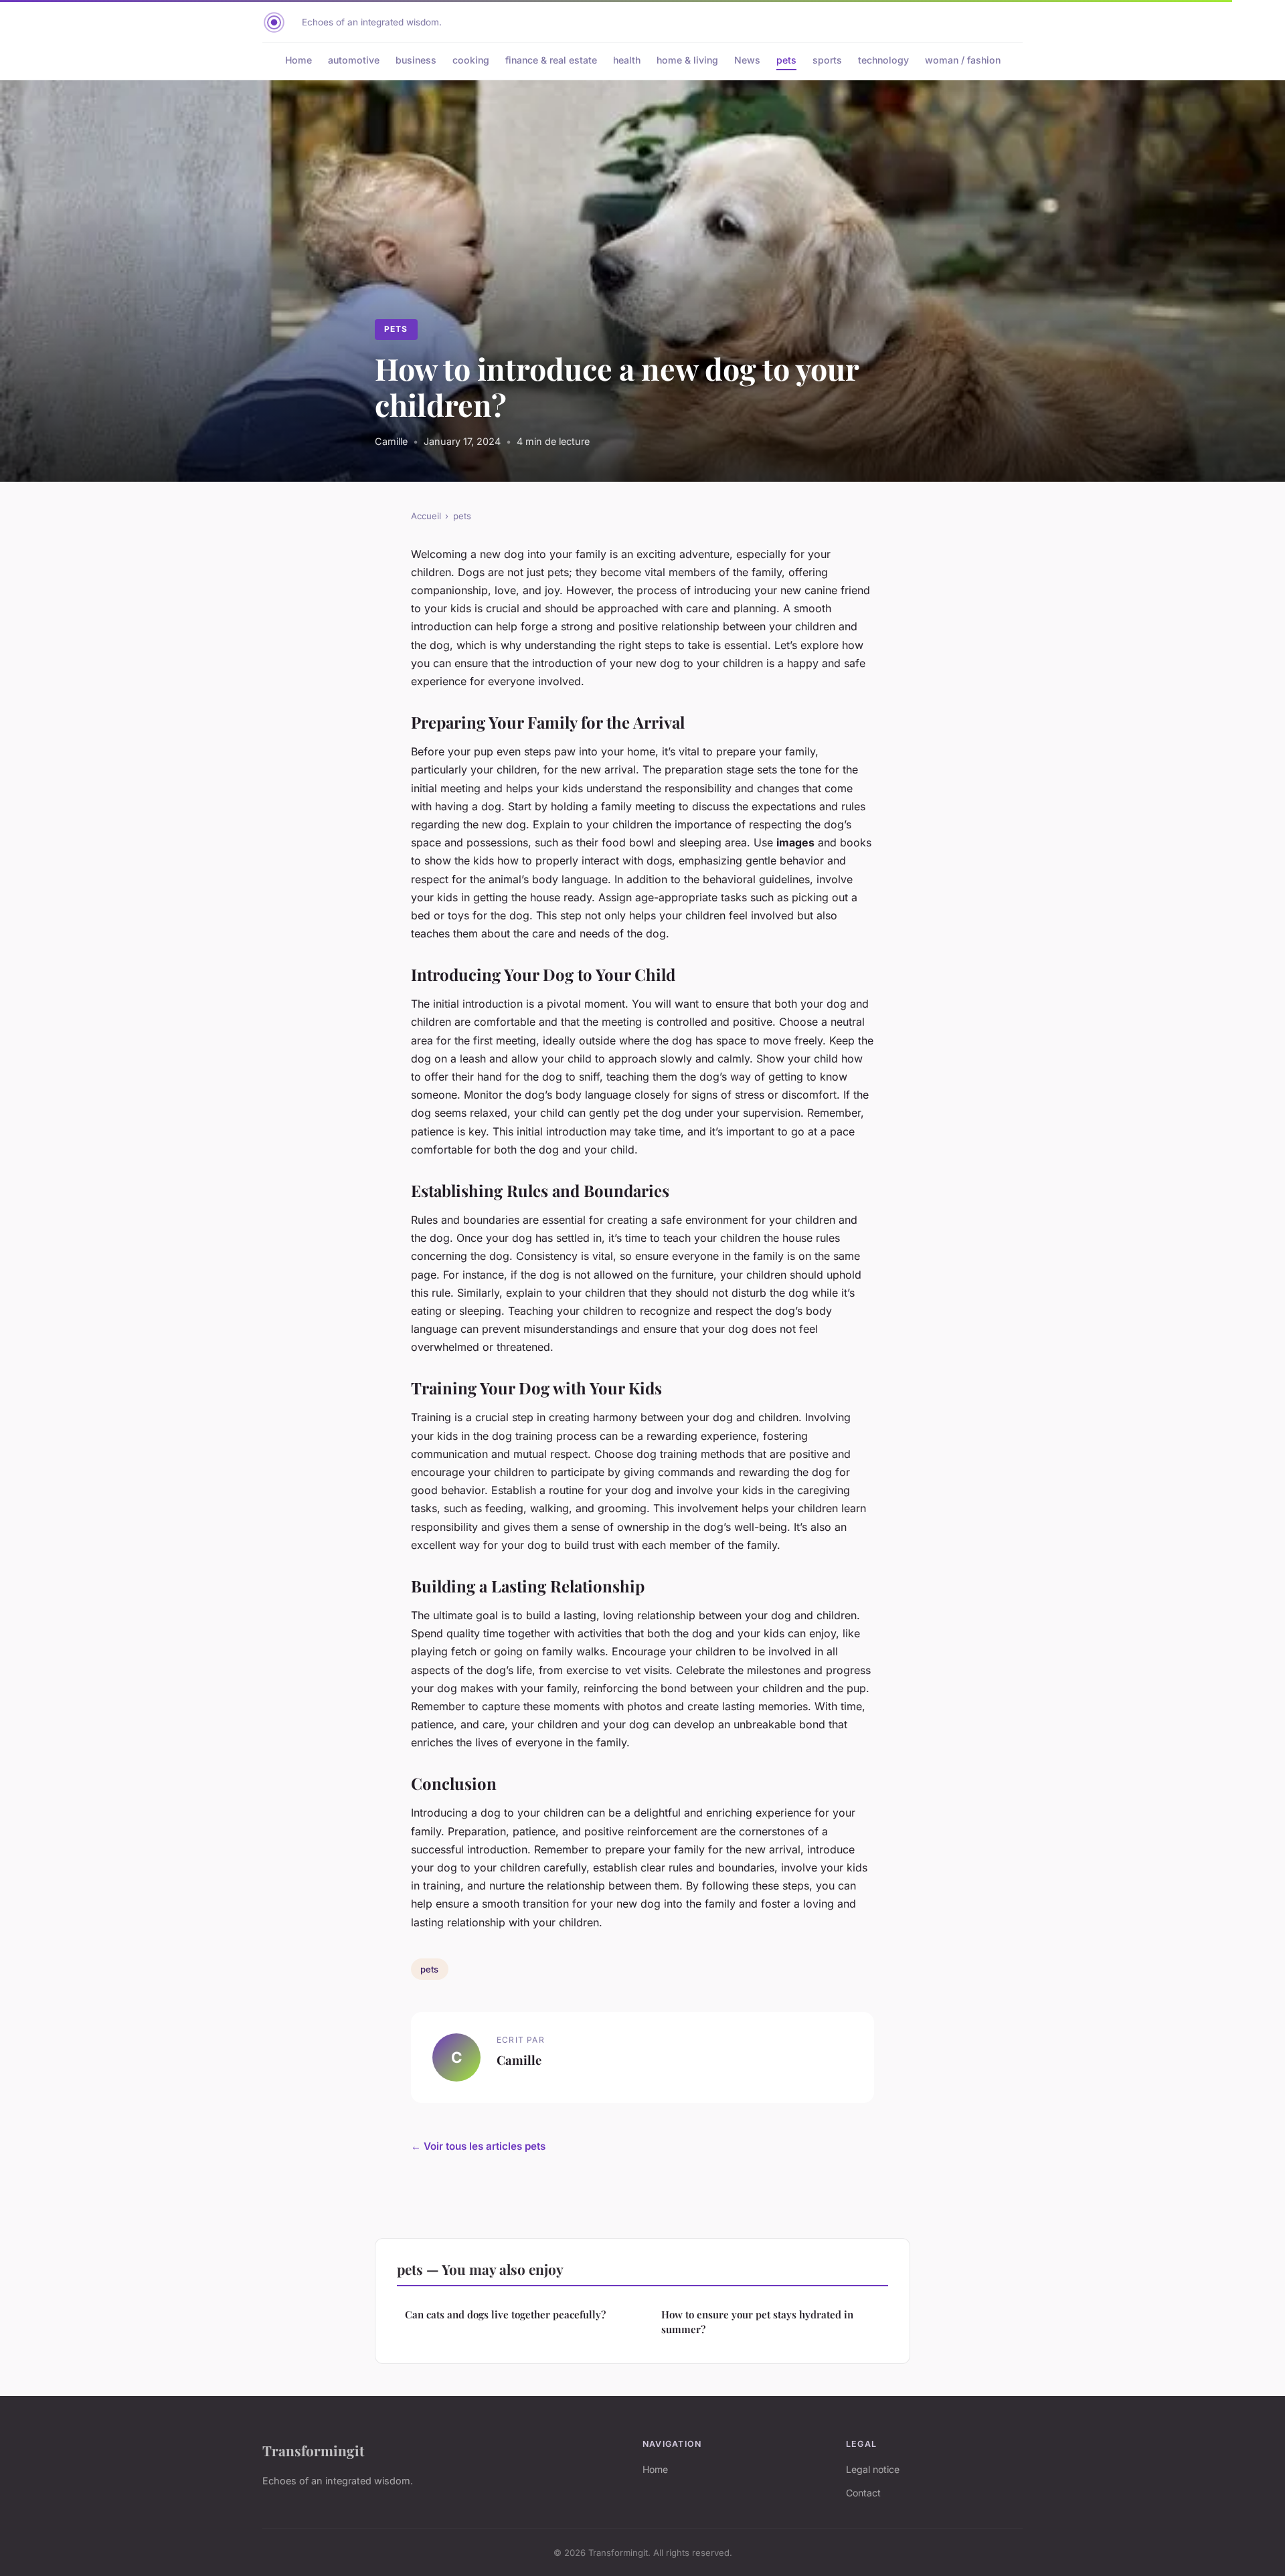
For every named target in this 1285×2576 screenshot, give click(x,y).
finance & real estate (551, 60)
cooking (471, 60)
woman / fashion (963, 60)
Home (298, 60)
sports (827, 60)
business (416, 60)
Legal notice (873, 2469)
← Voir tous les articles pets (478, 2146)
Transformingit (313, 2450)
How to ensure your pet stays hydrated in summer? (757, 2321)
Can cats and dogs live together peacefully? (505, 2314)
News (747, 60)
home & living (687, 60)
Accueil (426, 516)
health (627, 60)
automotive (354, 60)
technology (883, 60)
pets (786, 60)
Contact (863, 2493)
